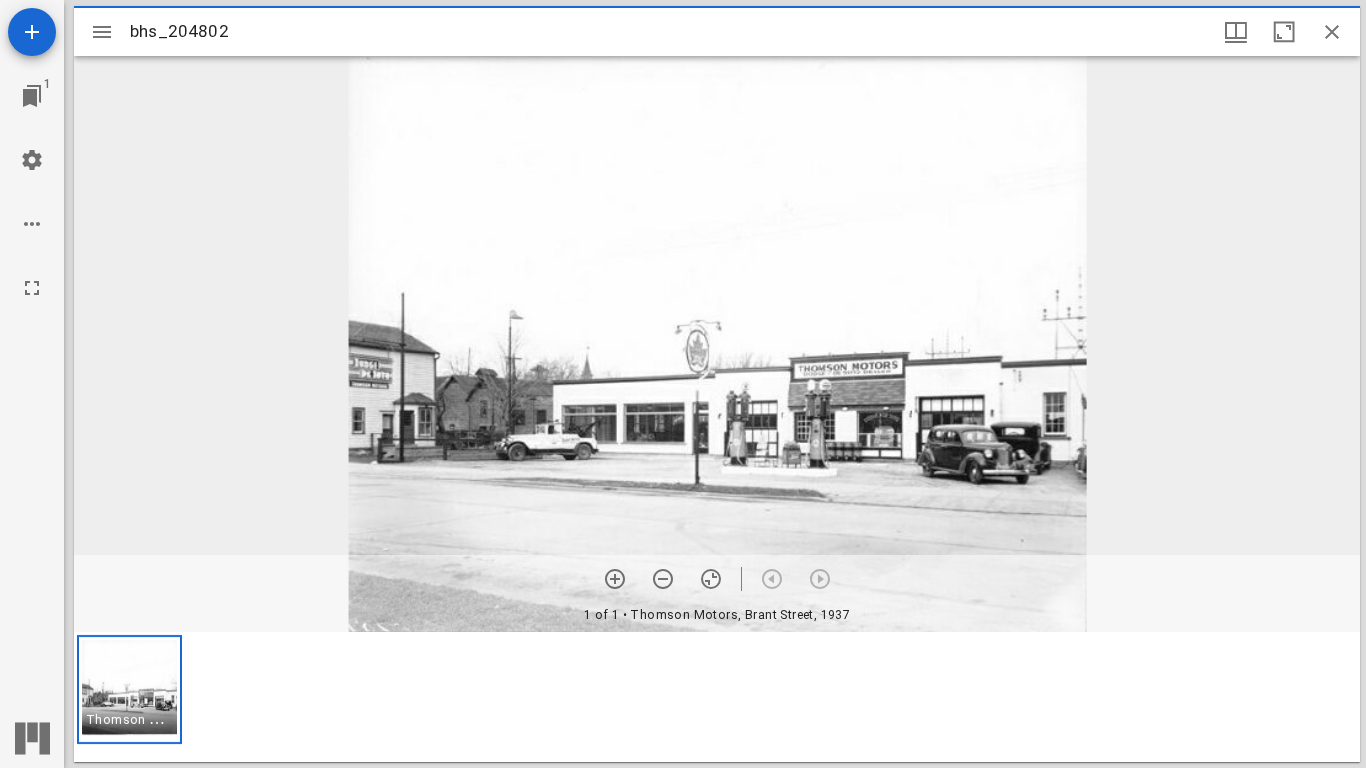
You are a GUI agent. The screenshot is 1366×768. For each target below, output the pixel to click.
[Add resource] (32, 32)
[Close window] (1332, 32)
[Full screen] (32, 288)
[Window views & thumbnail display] (1236, 32)
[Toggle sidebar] (102, 32)
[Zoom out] (663, 579)
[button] (129, 689)
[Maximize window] (1284, 32)
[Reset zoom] (711, 579)
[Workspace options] (32, 224)
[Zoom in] (615, 579)
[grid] (717, 697)
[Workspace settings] (32, 160)
